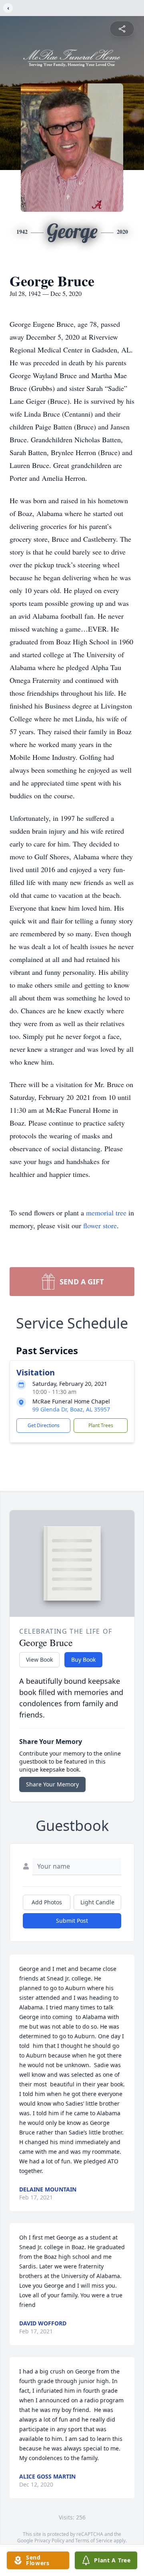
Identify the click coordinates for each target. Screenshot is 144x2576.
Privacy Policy (49, 2541)
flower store (100, 1225)
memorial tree (106, 1213)
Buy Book (83, 1660)
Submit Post (72, 1921)
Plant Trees (101, 1425)
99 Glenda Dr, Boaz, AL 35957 (71, 1409)
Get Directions (44, 1425)
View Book (39, 1660)
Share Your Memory (52, 1784)
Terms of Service (94, 2541)
